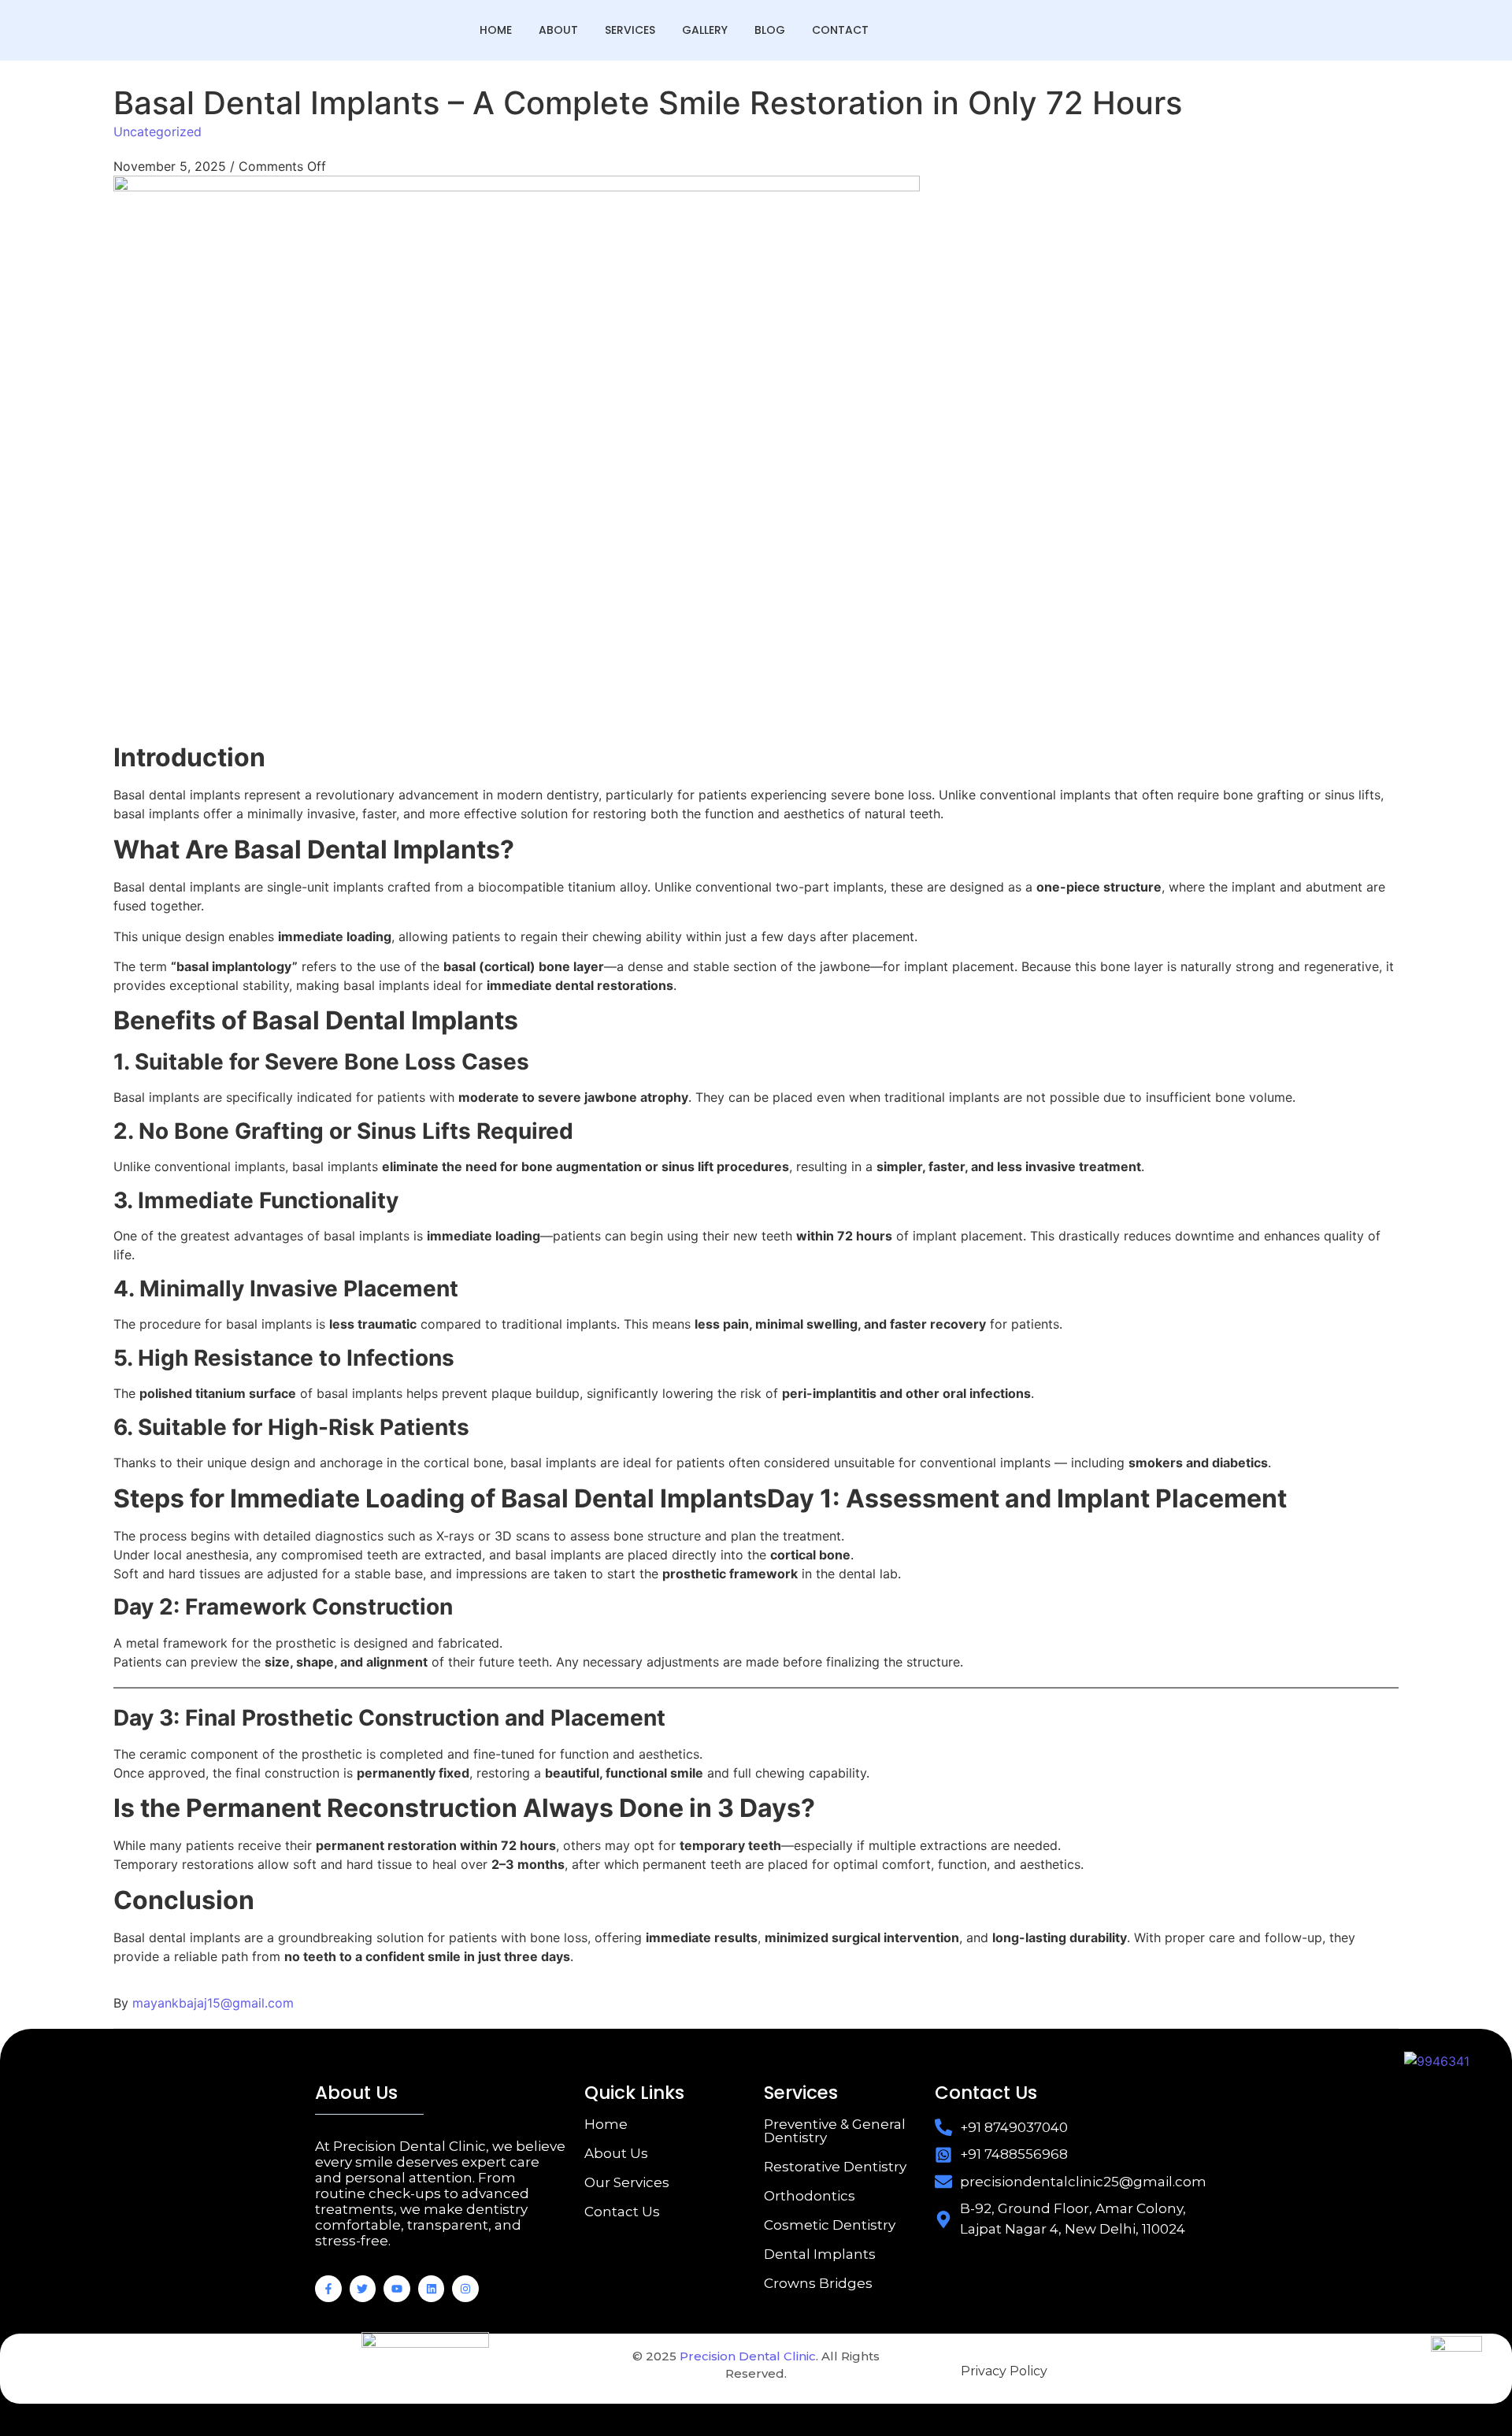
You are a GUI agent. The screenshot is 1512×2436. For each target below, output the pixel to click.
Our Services (627, 2182)
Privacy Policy (1004, 2371)
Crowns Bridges (818, 2283)
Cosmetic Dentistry (830, 2225)
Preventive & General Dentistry (835, 2131)
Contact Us (622, 2212)
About (558, 30)
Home (496, 30)
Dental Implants (820, 2254)
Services (630, 30)
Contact (840, 30)
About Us (616, 2153)
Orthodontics (810, 2196)
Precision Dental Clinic (748, 2356)
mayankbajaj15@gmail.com (213, 2003)
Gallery (705, 30)
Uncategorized (157, 132)
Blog (770, 30)
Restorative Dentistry (835, 2167)
